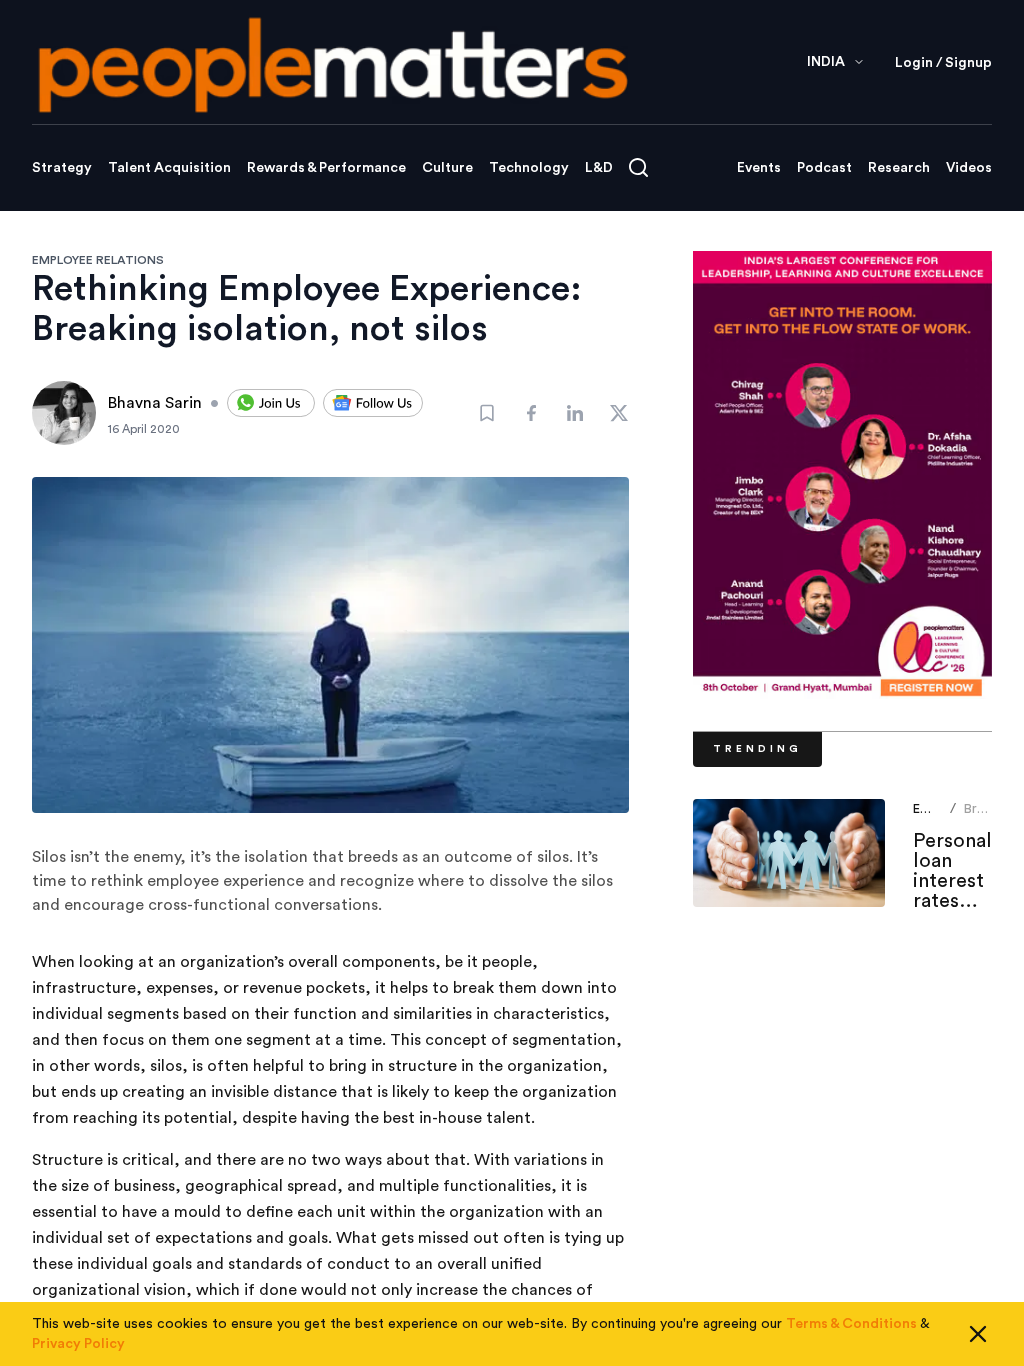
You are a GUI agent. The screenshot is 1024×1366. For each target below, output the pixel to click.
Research (899, 168)
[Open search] (638, 167)
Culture (447, 168)
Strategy (62, 168)
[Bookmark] (487, 413)
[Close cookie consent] (978, 1334)
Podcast (824, 168)
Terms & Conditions (851, 1324)
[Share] (531, 413)
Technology (529, 168)
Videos (969, 168)
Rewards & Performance (326, 168)
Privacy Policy (78, 1344)
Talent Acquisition (169, 168)
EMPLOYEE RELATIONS (98, 260)
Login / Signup (943, 63)
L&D (599, 168)
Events (759, 168)
